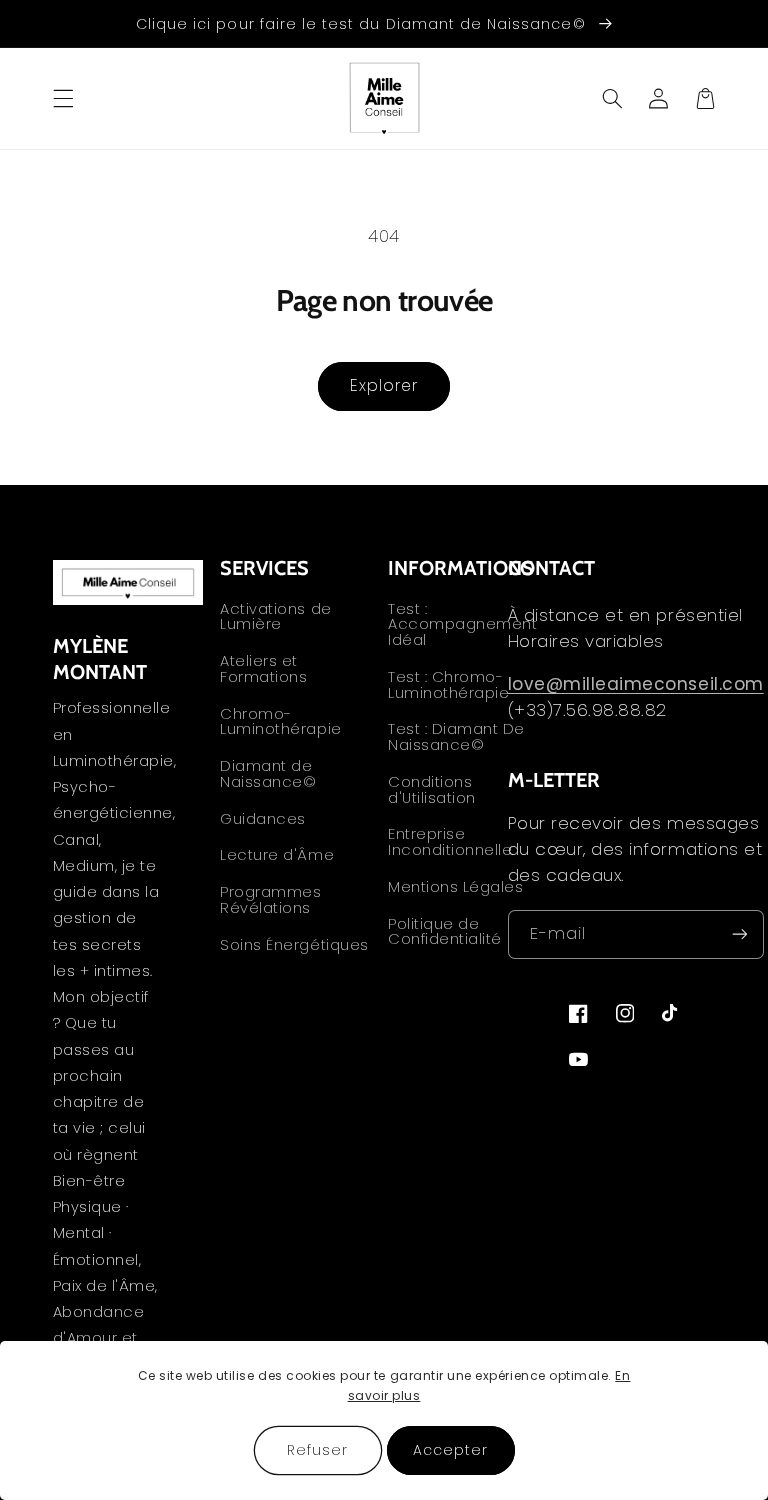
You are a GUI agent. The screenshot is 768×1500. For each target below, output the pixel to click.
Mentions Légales (455, 887)
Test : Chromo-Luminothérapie (448, 685)
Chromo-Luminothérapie (280, 722)
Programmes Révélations (270, 900)
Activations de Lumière (275, 618)
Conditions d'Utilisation (432, 790)
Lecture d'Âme (277, 855)
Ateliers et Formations (263, 669)
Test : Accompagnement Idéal (462, 626)
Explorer (384, 385)
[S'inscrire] (740, 934)
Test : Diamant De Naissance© (456, 737)
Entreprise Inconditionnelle (450, 842)
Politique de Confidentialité (445, 932)
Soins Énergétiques (294, 945)
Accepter (450, 1450)
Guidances (263, 819)
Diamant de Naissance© (268, 774)
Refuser (317, 1450)
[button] (63, 98)
